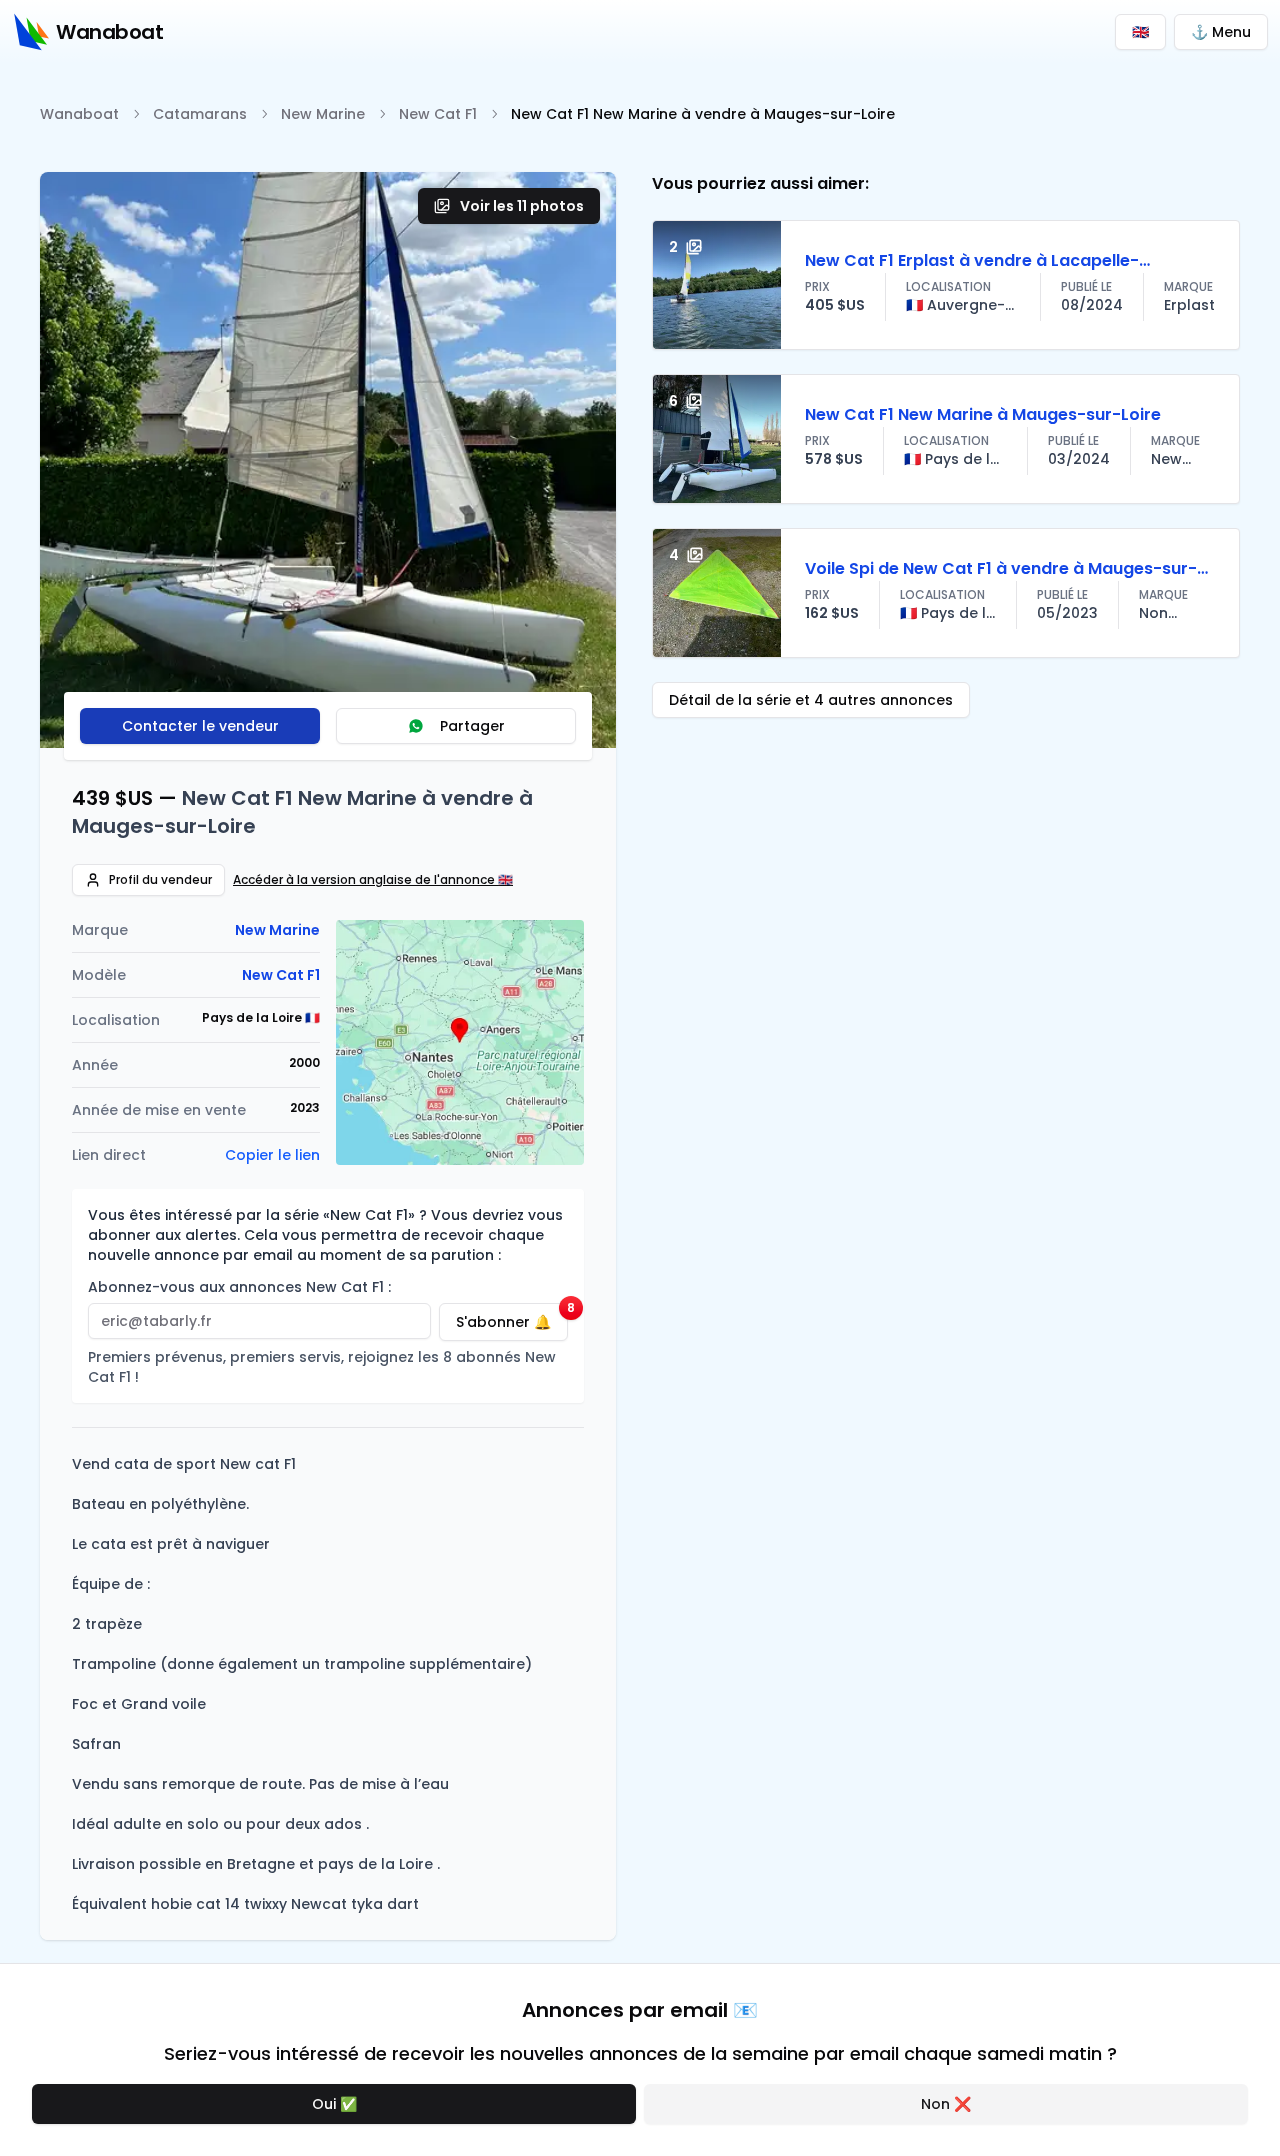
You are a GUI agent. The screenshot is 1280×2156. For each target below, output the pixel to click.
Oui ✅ (334, 2104)
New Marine (323, 114)
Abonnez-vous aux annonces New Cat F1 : (239, 1287)
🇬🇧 (1140, 32)
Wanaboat (79, 114)
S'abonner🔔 (512, 1317)
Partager (472, 726)
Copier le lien (272, 1155)
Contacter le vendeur (200, 726)
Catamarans (200, 114)
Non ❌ (946, 2104)
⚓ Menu (1221, 32)
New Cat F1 (438, 114)
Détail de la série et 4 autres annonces (811, 700)
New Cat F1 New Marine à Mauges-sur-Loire (983, 414)
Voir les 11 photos (522, 206)
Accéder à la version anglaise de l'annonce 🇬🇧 (373, 880)
